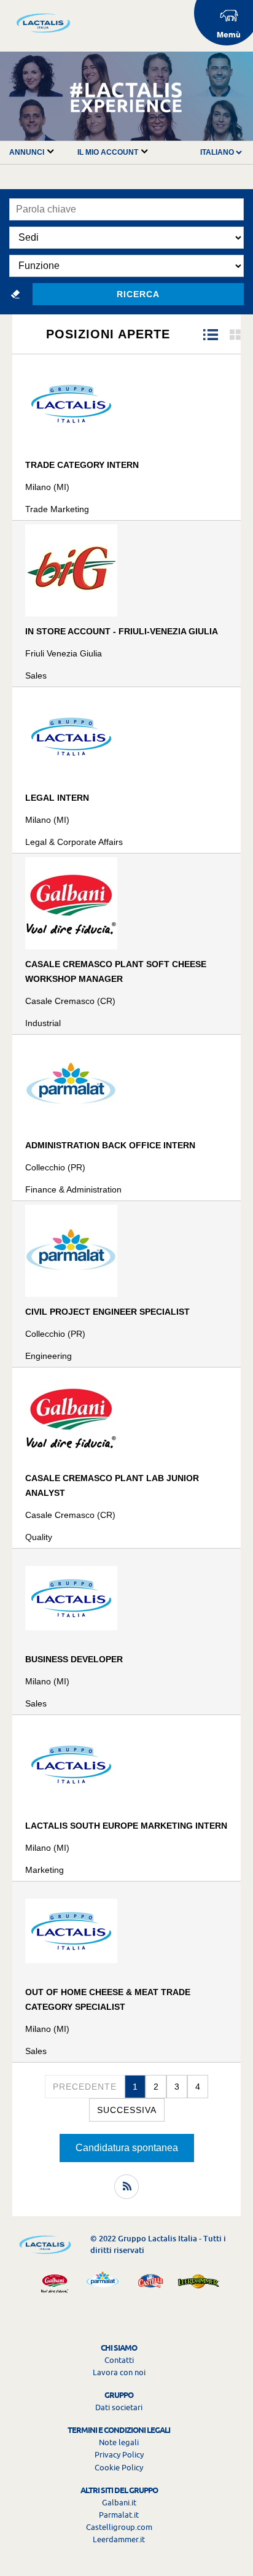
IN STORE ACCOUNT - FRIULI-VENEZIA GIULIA (122, 631)
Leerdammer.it (119, 2539)
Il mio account (109, 152)
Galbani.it (119, 2502)
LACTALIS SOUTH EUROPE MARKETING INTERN (126, 1826)
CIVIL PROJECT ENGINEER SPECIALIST (107, 1312)
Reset (15, 294)
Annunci (28, 152)
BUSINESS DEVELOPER (74, 1659)
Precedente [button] (85, 2087)
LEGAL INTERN (57, 798)
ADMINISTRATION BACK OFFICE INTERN (110, 1145)
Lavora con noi (119, 2372)
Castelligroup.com (119, 2527)
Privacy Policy (119, 2454)
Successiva (127, 2110)
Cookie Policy (119, 2467)
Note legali (119, 2442)
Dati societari (119, 2407)
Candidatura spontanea (127, 2148)
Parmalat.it (119, 2515)
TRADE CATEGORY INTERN (82, 465)
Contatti (119, 2360)
